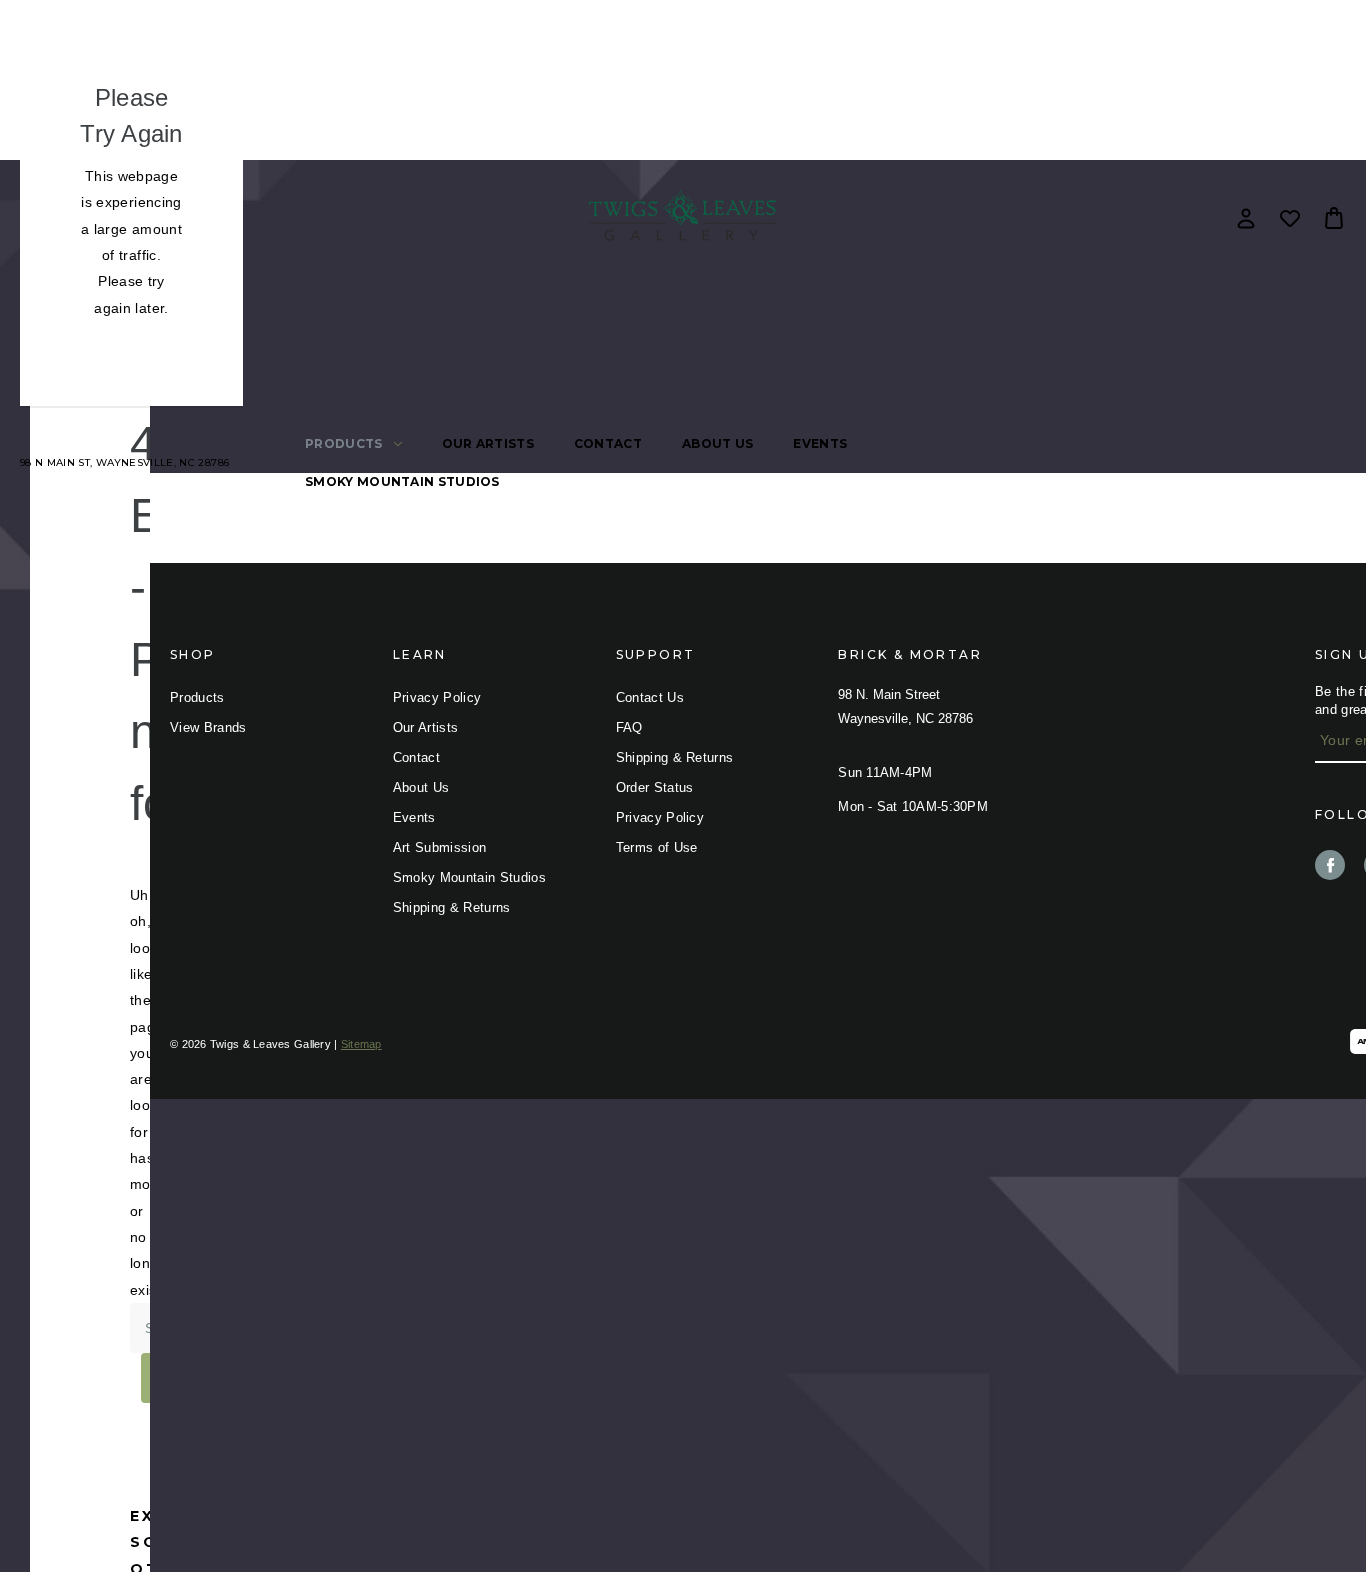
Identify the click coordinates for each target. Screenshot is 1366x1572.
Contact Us (650, 697)
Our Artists (488, 443)
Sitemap (361, 1044)
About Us (717, 443)
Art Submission (440, 847)
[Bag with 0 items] (1334, 218)
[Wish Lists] (1290, 218)
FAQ (629, 727)
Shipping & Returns (452, 907)
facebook (1330, 865)
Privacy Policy (437, 697)
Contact (608, 443)
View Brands (208, 727)
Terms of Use (657, 847)
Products (343, 443)
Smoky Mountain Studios (402, 481)
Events (820, 443)
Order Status (655, 787)
